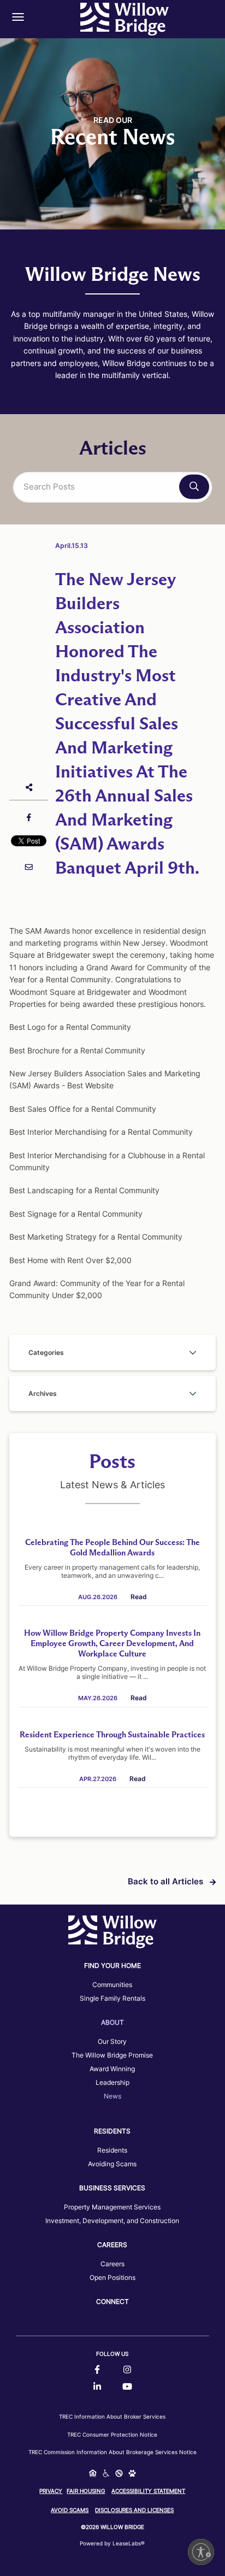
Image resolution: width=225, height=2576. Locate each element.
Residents (112, 2150)
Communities (112, 1985)
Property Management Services (112, 2207)
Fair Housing (86, 2491)
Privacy (51, 2491)
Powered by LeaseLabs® (112, 2543)
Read (139, 1597)
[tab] (112, 1352)
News (112, 2096)
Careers (112, 2264)
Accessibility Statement (148, 2491)
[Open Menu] (18, 17)
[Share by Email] (29, 867)
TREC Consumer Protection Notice (112, 2434)
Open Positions (112, 2277)
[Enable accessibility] (201, 2552)
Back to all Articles (167, 1881)
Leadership (112, 2082)
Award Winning (112, 2069)
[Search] (194, 487)
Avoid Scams (70, 2510)
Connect (112, 2301)
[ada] (106, 2474)
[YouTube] (127, 2387)
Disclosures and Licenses (134, 2510)
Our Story (112, 2041)
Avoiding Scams (112, 2164)
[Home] (125, 19)
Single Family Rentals (112, 1998)
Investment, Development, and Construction (112, 2221)
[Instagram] (127, 2370)
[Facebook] (97, 2370)
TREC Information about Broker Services (112, 2416)
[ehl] (93, 2474)
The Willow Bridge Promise (112, 2055)
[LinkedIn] (97, 2387)
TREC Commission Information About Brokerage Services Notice (112, 2452)
